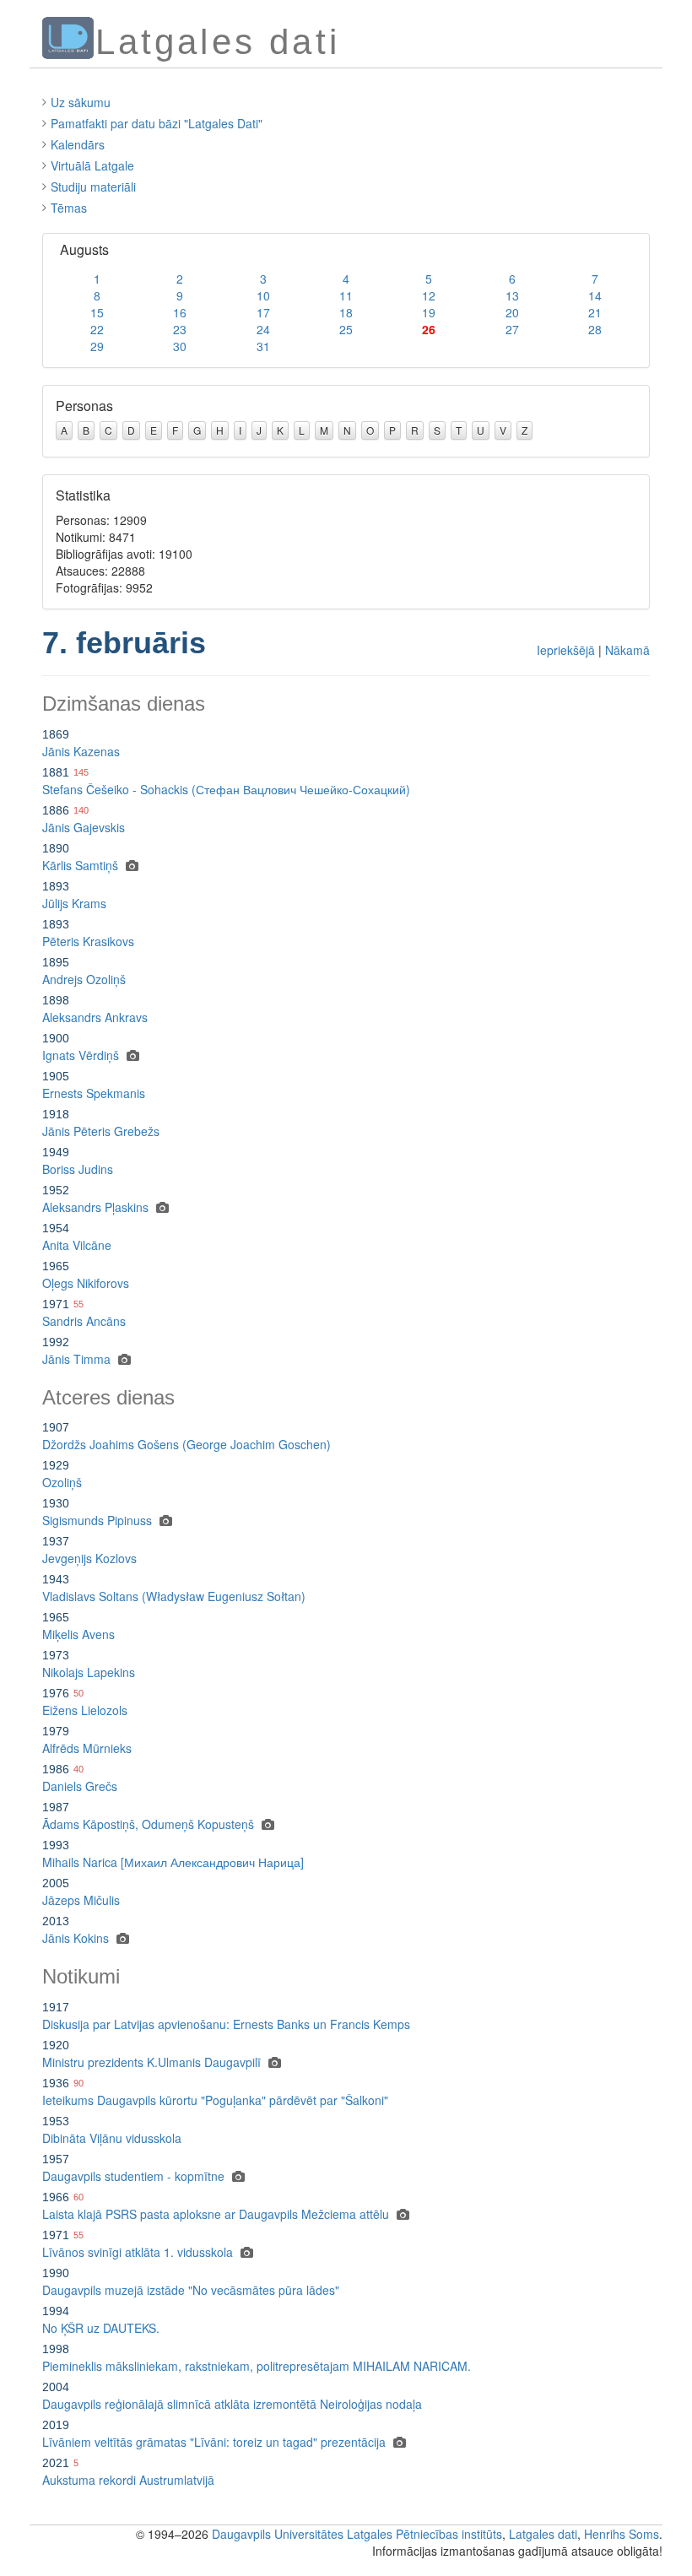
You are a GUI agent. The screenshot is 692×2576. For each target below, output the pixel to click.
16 (180, 312)
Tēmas (69, 208)
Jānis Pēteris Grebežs (101, 1131)
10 (263, 295)
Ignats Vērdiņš (81, 1055)
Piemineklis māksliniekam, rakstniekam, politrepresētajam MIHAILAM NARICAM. (257, 2366)
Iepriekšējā (566, 650)
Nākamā (627, 650)
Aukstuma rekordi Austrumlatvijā (128, 2480)
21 (595, 312)
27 (512, 329)
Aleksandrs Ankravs (95, 1017)
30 (180, 346)
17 (263, 312)
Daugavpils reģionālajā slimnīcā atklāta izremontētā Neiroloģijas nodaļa (232, 2404)
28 (595, 329)
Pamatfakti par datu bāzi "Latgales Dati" (157, 123)
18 (346, 312)
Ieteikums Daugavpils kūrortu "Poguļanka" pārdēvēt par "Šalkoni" (215, 2100)
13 (512, 295)
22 (97, 329)
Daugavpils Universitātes (278, 2534)
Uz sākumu (81, 102)
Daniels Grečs (80, 1786)
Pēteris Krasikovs (88, 941)
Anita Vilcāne (77, 1245)
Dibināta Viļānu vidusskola (112, 2138)
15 (97, 312)
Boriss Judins (78, 1169)
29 (97, 346)
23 (180, 329)
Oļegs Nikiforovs (86, 1283)
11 (346, 295)
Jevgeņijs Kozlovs (89, 1558)
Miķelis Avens (78, 1634)
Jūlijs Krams (74, 903)
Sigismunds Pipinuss (97, 1520)
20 (512, 312)
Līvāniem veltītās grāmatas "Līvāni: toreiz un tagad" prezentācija (214, 2442)
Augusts (84, 249)
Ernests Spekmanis (94, 1093)
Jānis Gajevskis (84, 827)
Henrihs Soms (622, 2534)
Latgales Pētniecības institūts (424, 2534)
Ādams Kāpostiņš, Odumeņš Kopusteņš (148, 1824)
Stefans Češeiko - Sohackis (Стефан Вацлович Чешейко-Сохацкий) (226, 789)
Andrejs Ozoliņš (84, 979)
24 (263, 329)
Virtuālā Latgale (92, 165)
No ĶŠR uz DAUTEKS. (101, 2328)
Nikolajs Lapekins (89, 1672)
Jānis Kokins (76, 1938)
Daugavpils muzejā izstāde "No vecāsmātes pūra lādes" (191, 2290)
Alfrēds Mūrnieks (87, 1748)
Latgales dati (543, 2534)
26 (429, 329)
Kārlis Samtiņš (80, 865)
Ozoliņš (62, 1482)
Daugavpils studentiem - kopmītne (133, 2176)
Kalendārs (78, 144)
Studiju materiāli (93, 187)
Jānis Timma (76, 1359)
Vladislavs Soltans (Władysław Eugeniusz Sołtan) (174, 1596)
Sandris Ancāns (84, 1321)
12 (429, 295)
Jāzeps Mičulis (81, 1900)
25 (346, 329)
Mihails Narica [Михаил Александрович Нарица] (173, 1862)
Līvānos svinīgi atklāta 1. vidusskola (138, 2252)
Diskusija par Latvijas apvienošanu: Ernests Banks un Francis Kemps (226, 2024)
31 (263, 346)
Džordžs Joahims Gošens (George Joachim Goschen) (187, 1444)
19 (429, 312)
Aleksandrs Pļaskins (95, 1207)
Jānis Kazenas (81, 751)
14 (595, 295)
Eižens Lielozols (85, 1710)
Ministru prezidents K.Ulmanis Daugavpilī (151, 2062)
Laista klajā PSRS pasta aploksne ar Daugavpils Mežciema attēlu (216, 2214)
